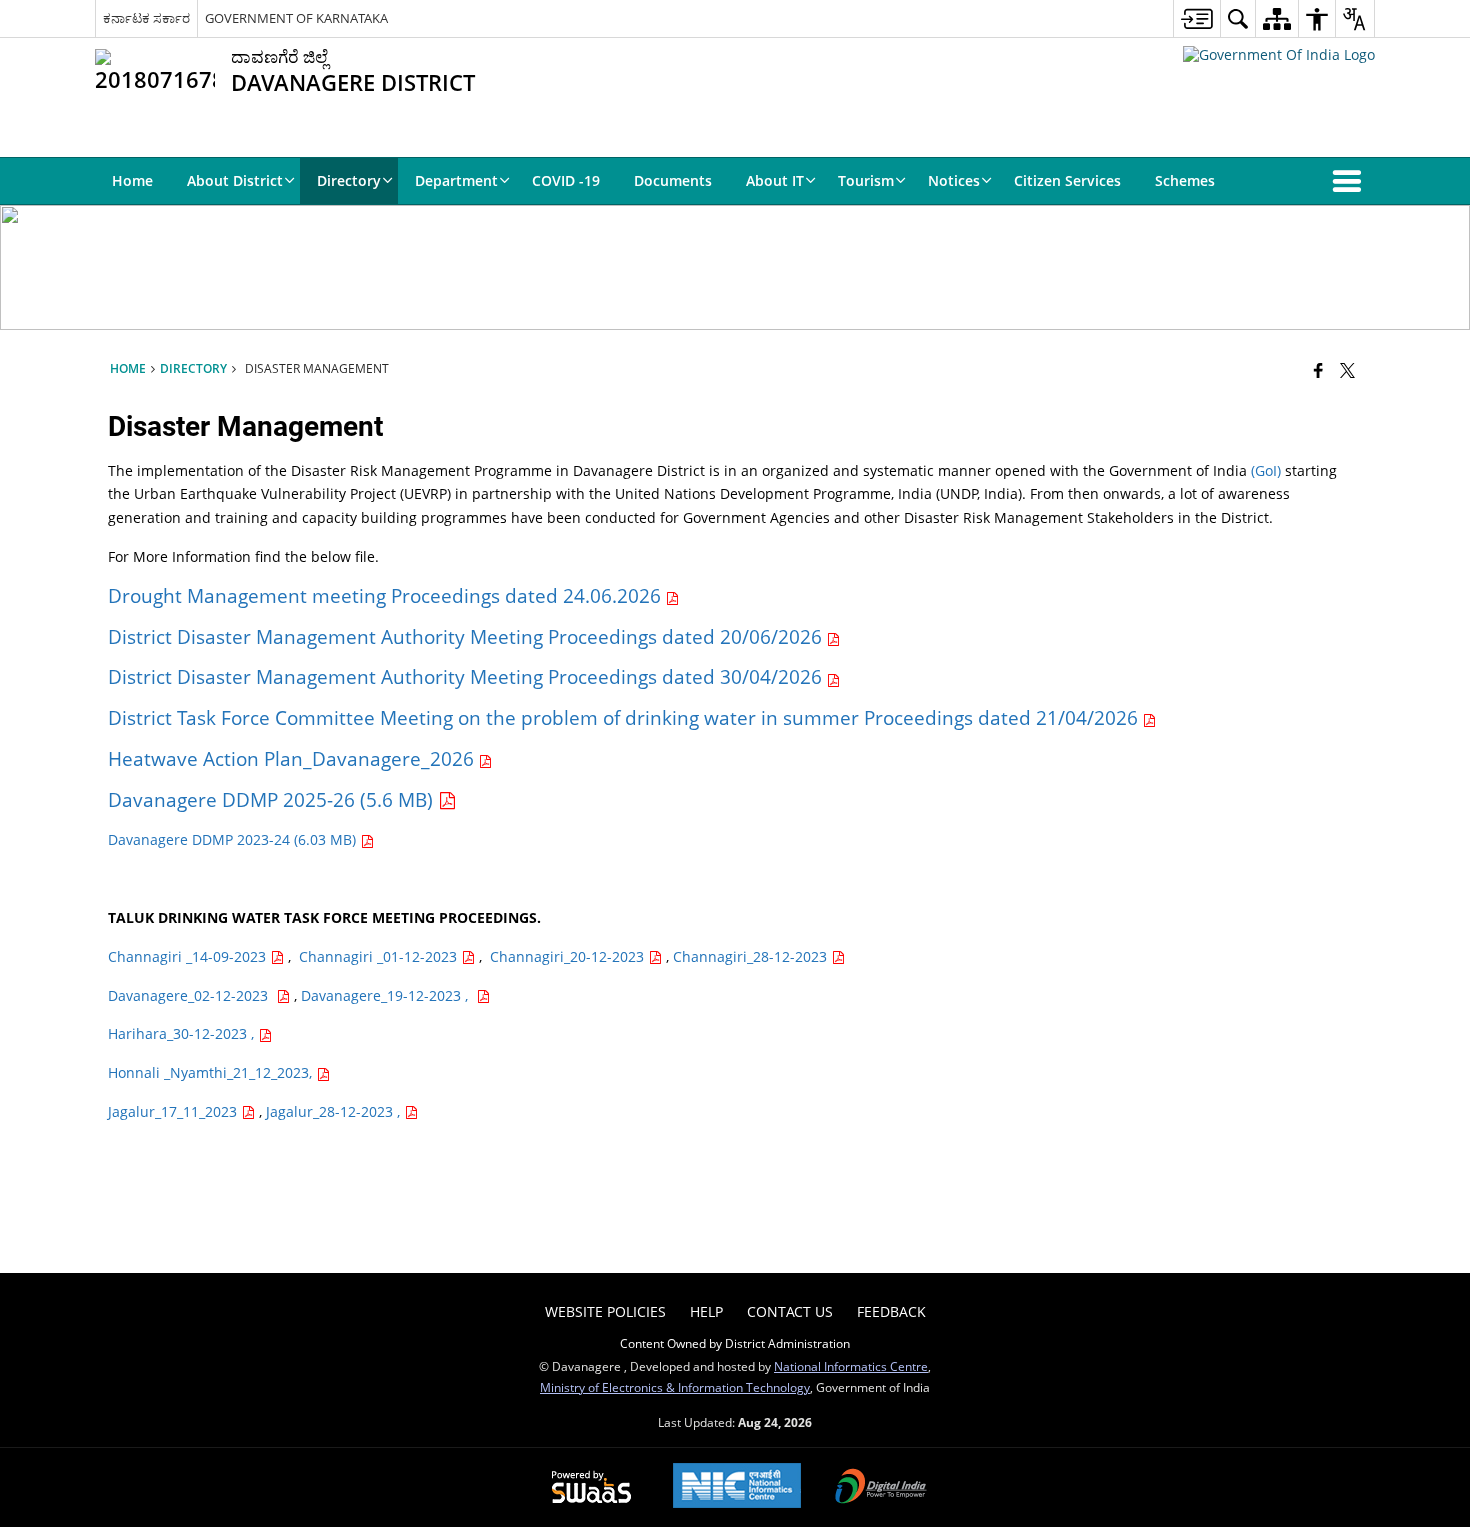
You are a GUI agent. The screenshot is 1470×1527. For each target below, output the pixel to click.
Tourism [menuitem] (866, 180)
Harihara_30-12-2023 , (183, 1033)
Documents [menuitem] (673, 180)
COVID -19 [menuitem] (566, 180)
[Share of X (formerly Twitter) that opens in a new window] (1347, 370)
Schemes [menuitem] (1185, 180)
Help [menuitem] (706, 1311)
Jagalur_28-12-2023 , (335, 1111)
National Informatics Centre (851, 1366)
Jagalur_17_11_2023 (174, 1111)
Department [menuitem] (456, 180)
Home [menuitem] (132, 180)
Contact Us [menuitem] (790, 1311)
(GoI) (1266, 470)
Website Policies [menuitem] (605, 1311)
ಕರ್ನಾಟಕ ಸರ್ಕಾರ (146, 18)
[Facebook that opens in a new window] (1318, 370)
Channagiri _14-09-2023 (189, 956)
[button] (1351, 181)
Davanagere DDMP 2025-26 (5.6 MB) (273, 799)
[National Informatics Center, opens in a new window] (737, 1487)
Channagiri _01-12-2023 (380, 956)
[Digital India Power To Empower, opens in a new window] (881, 1488)
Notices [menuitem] (954, 180)
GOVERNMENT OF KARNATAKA (296, 18)
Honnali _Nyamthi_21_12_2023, (212, 1072)
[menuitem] (1196, 18)
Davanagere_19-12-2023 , (388, 995)
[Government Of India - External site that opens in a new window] (1279, 54)
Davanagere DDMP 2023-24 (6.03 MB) (234, 839)
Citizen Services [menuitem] (1067, 180)
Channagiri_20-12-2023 (569, 956)
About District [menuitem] (235, 180)
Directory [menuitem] (349, 180)
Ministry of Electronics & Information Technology (675, 1387)
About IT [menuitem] (775, 180)
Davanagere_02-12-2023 (192, 995)
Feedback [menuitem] (891, 1311)
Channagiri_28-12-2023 (752, 956)
